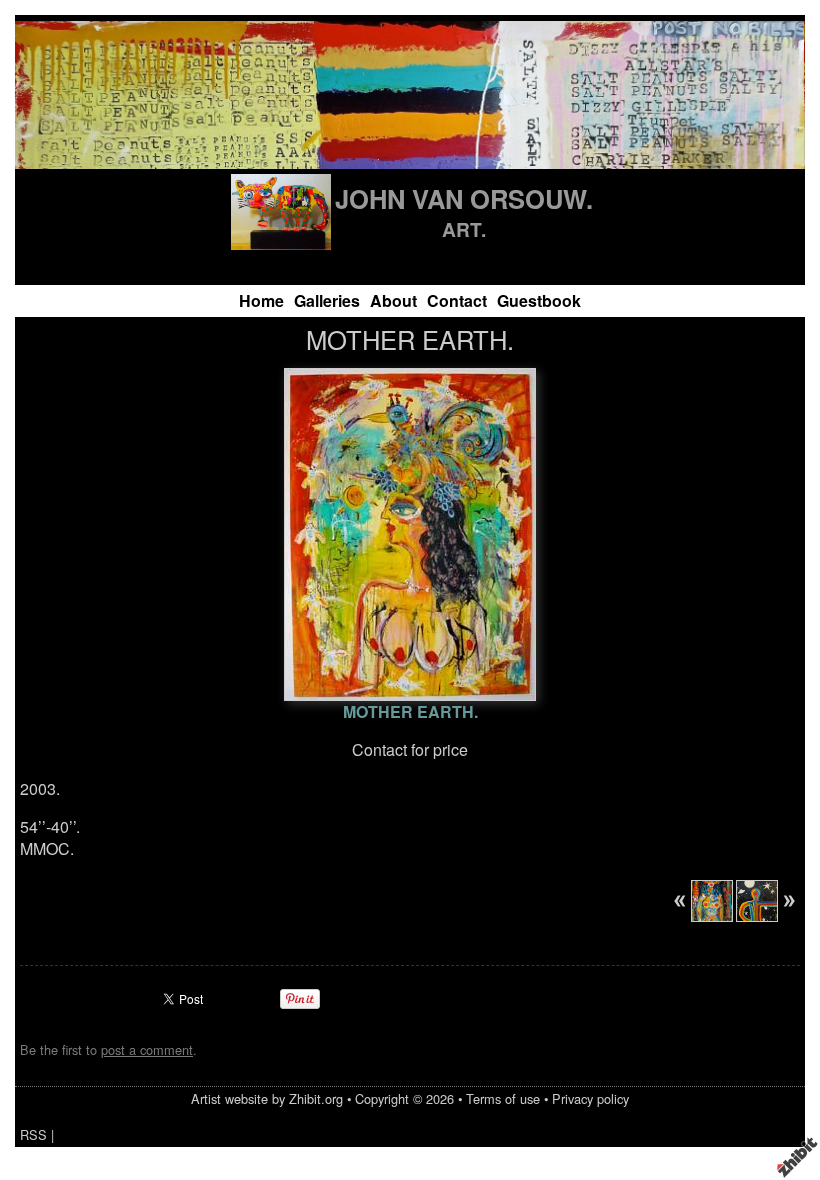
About (393, 300)
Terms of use (503, 1098)
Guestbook (539, 300)
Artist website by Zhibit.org (267, 1098)
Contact (457, 300)
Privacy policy (590, 1098)
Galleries (327, 300)
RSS (33, 1134)
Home (261, 300)
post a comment (147, 1049)
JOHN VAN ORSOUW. (464, 198)
